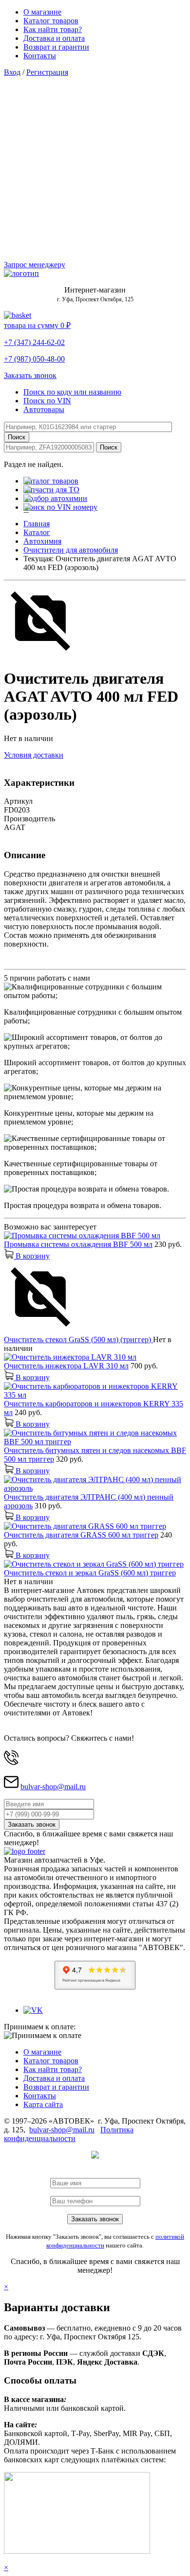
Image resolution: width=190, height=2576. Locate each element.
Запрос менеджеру (35, 265)
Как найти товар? (53, 29)
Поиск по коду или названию (72, 392)
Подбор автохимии (55, 498)
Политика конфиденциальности (69, 2134)
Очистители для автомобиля (71, 550)
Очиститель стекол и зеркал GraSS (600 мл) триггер (90, 1573)
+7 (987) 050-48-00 (34, 359)
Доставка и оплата (54, 38)
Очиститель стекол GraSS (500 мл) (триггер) (78, 1340)
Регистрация (47, 72)
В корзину (32, 1256)
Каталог (37, 532)
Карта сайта (43, 2104)
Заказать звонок (30, 375)
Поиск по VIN (47, 401)
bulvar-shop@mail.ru (53, 1787)
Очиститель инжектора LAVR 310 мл (66, 1366)
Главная (37, 524)
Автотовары (44, 409)
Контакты (40, 56)
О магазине (42, 12)
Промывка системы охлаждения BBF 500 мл (78, 1244)
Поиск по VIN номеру (60, 507)
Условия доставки (34, 755)
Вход (12, 72)
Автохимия (42, 541)
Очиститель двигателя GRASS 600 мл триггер (81, 1535)
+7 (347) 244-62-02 (34, 342)
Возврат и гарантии (56, 47)
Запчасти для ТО (51, 490)
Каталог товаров (51, 21)
